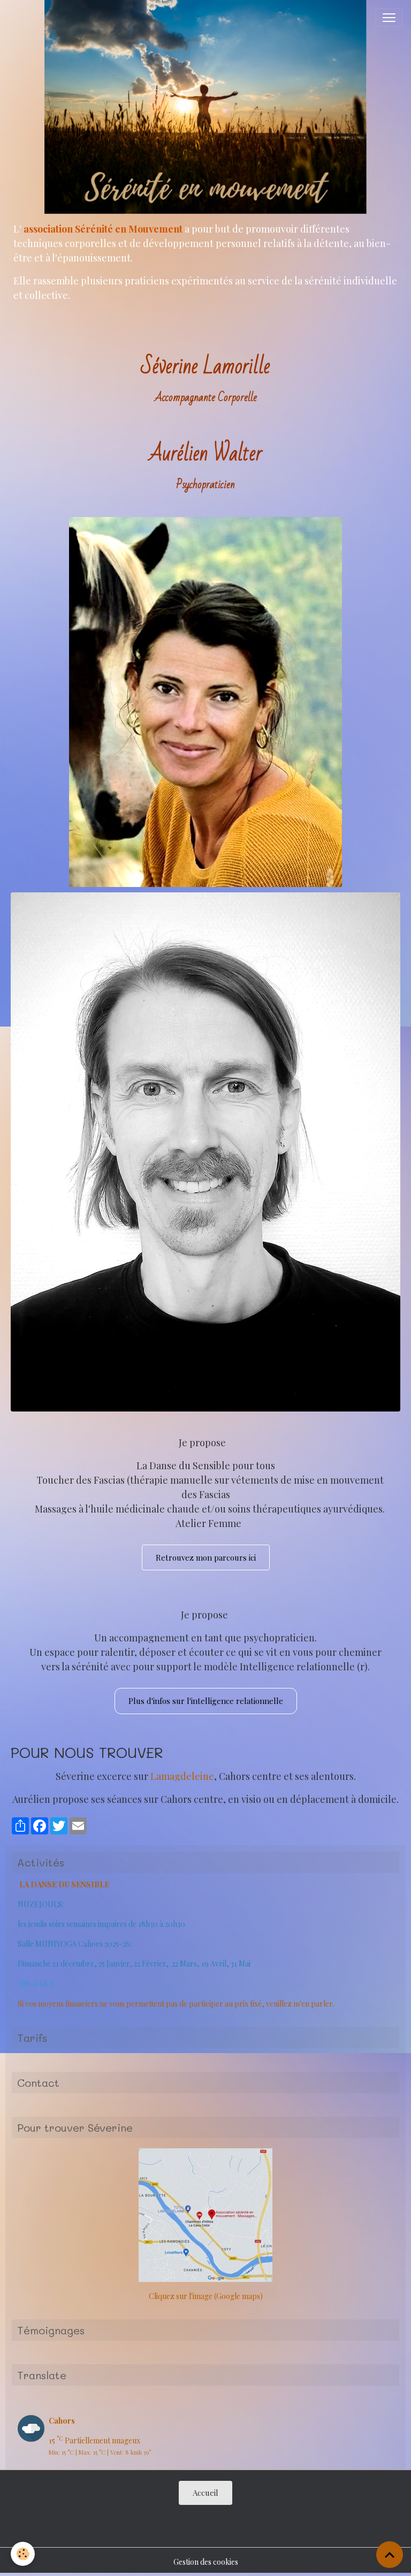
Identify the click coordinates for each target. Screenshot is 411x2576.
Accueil (205, 2493)
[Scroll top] (390, 2555)
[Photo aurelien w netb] (205, 1151)
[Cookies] (23, 2554)
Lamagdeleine (182, 1776)
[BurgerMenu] (389, 18)
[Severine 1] (205, 701)
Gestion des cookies (206, 2562)
